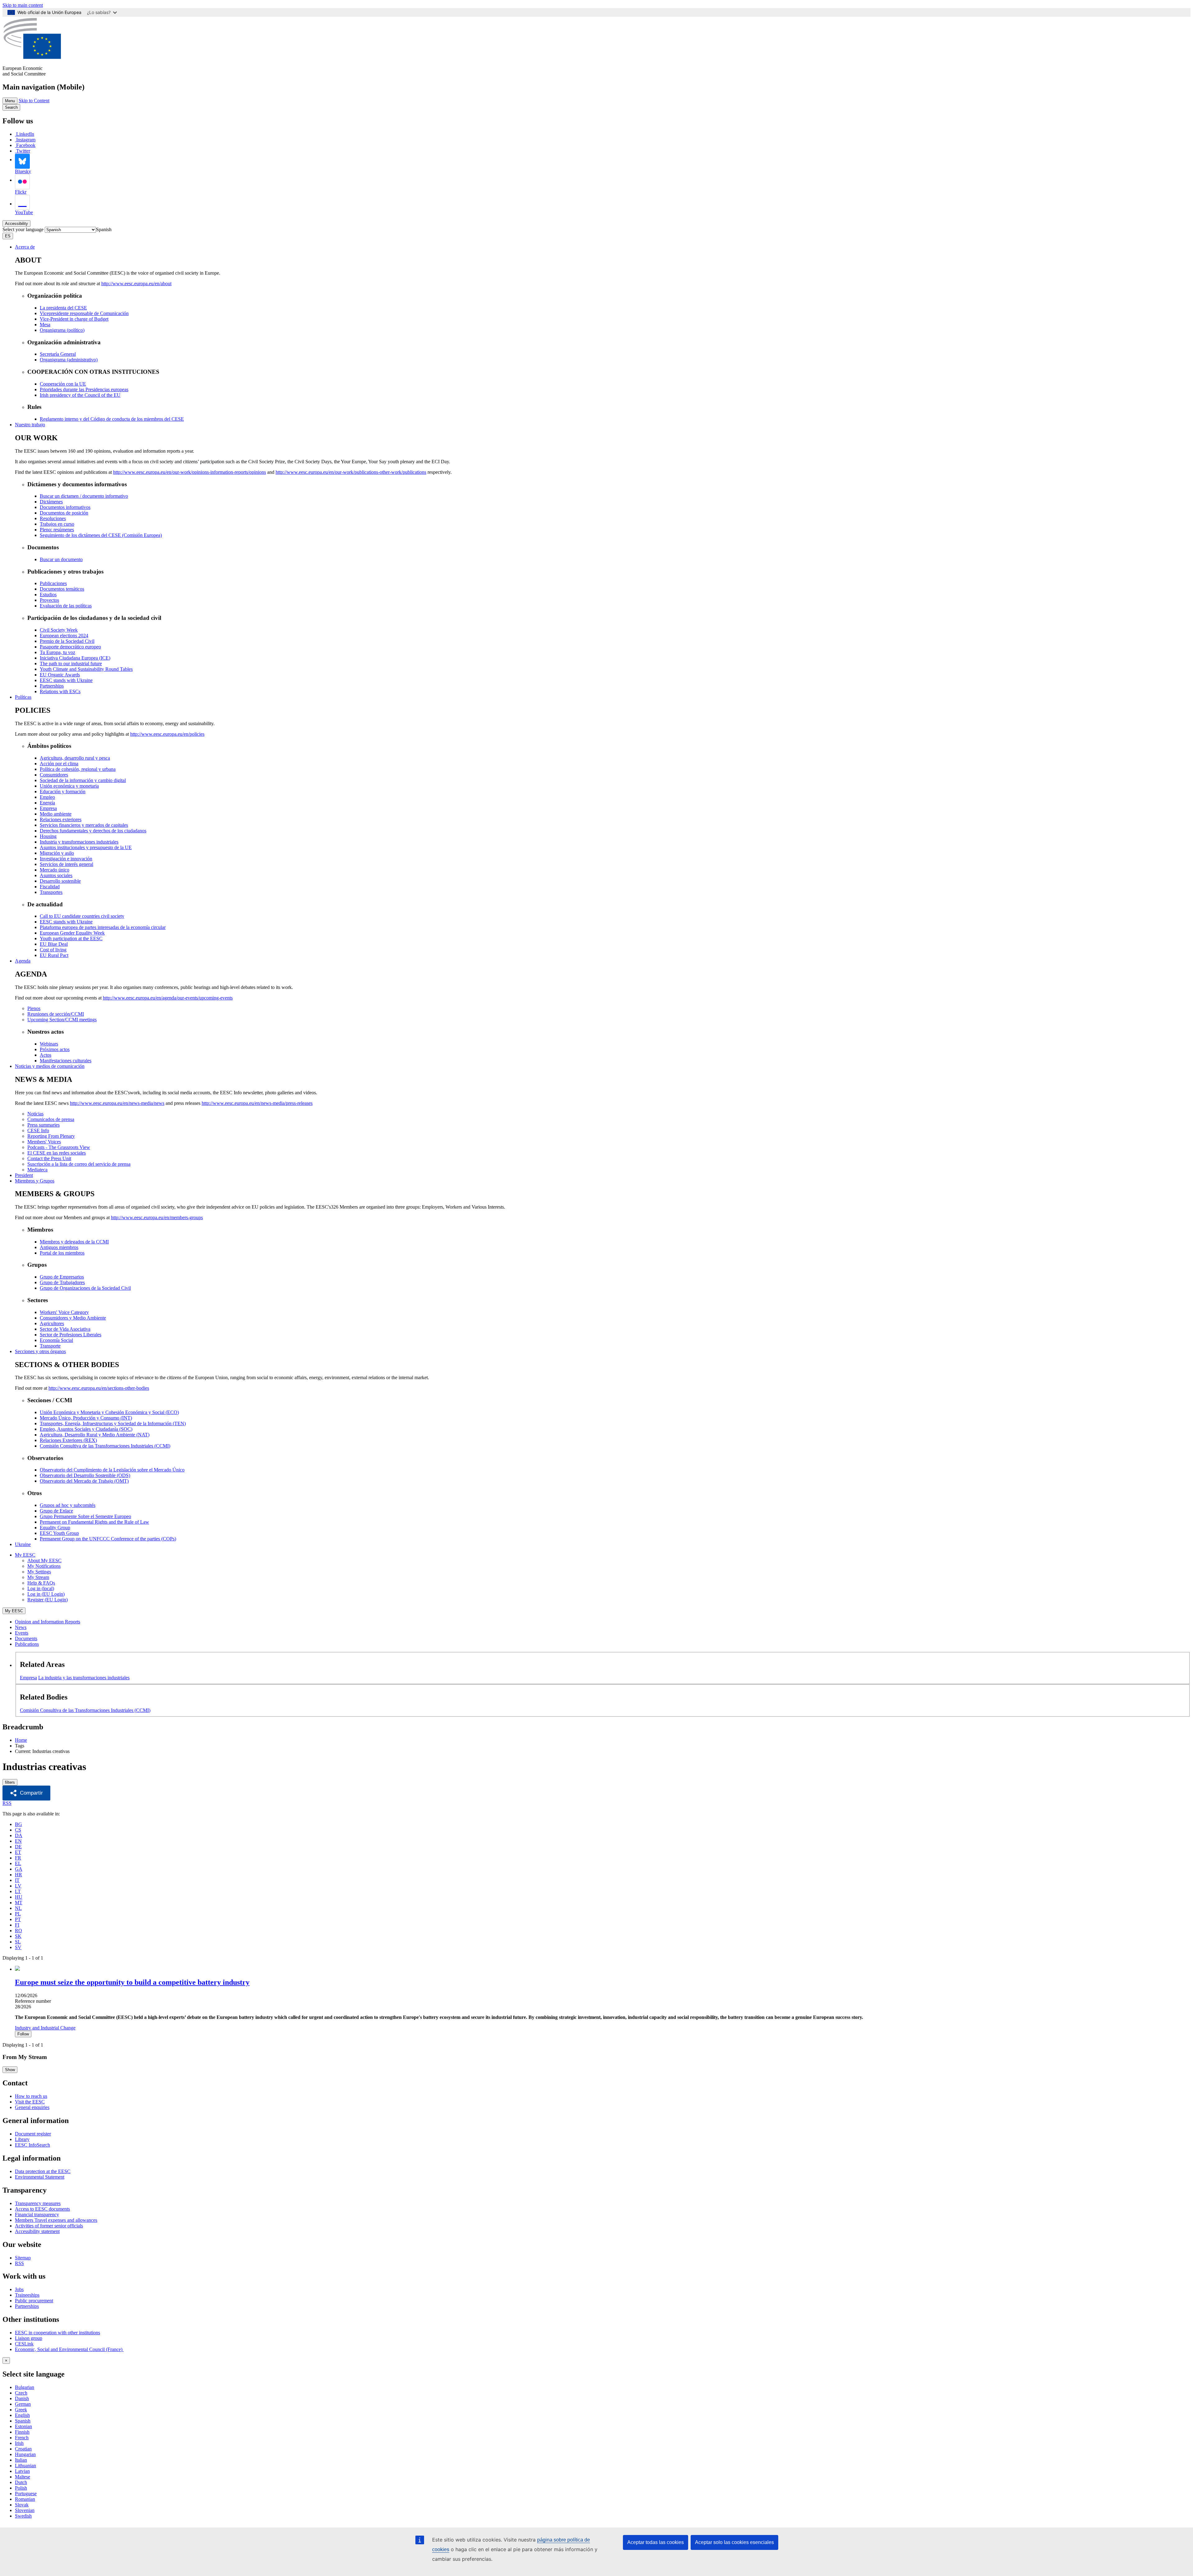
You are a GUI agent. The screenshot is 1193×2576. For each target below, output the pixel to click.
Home (21, 1740)
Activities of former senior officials (49, 2226)
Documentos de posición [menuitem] (64, 513)
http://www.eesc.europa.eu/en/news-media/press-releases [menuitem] (257, 1103)
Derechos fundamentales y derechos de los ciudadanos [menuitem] (93, 831)
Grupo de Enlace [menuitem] (56, 1511)
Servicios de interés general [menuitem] (66, 864)
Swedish (23, 2516)
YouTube (24, 212)
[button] (26, 1793)
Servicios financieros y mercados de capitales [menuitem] (84, 825)
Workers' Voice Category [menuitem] (64, 1312)
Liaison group (29, 2338)
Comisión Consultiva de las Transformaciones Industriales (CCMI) (85, 1710)
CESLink (24, 2344)
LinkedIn (25, 134)
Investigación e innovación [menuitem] (66, 859)
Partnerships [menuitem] (52, 686)
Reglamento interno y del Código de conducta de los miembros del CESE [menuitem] (112, 419)
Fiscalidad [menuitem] (50, 887)
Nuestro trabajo (30, 425)
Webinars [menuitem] (49, 1044)
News (21, 1627)
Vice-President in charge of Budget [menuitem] (74, 319)
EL (18, 1863)
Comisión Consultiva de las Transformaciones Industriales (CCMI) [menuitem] (105, 1446)
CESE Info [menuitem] (38, 1130)
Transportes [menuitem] (51, 892)
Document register (33, 2134)
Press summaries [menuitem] (43, 1125)
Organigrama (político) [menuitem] (62, 330)
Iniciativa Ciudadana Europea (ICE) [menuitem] (75, 658)
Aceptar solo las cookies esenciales (734, 2542)
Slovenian (25, 2510)
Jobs (19, 2289)
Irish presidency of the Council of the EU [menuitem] (80, 395)
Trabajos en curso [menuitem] (57, 524)
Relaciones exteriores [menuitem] (61, 819)
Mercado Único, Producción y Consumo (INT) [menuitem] (86, 1418)
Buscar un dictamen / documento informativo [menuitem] (84, 496)
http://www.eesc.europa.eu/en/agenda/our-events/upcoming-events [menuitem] (168, 998)
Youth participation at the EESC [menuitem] (71, 938)
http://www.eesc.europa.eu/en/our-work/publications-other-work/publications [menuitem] (351, 472)
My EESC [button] (25, 1555)
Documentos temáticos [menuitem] (62, 589)
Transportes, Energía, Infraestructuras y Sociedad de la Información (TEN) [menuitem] (113, 1423)
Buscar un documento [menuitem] (61, 559)
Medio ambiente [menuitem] (56, 814)
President (24, 1175)
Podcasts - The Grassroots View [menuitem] (59, 1147)
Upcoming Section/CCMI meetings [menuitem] (62, 1020)
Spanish (23, 2421)
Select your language (23, 229)
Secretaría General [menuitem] (58, 354)
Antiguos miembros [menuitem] (59, 1247)
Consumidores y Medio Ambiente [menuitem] (73, 1318)
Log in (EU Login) (46, 1594)
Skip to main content (23, 5)
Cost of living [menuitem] (53, 950)
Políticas (23, 697)
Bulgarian (25, 2387)
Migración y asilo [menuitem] (57, 853)
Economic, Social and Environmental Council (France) (69, 2349)
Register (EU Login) (48, 1600)
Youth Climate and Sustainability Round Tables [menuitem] (86, 669)
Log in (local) (41, 1588)
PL (18, 1914)
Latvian (22, 2471)
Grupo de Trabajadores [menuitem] (62, 1282)
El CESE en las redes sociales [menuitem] (57, 1153)
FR (18, 1858)
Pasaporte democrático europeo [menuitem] (70, 647)
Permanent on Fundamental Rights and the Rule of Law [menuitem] (94, 1522)
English (22, 2415)
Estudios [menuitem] (48, 595)
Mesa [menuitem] (45, 325)
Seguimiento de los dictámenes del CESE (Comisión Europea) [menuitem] (101, 535)
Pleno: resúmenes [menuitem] (57, 530)
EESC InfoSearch (32, 2145)
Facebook (26, 145)
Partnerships (27, 2306)
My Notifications (44, 1566)
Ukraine (23, 1544)
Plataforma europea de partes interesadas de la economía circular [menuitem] (103, 927)
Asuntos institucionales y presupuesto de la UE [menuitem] (86, 847)
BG (18, 1824)
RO (18, 1931)
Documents (26, 1638)
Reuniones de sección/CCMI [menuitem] (56, 1014)
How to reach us (31, 2096)
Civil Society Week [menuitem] (59, 630)
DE (18, 1847)
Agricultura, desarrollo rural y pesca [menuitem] (75, 758)
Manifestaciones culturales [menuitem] (66, 1061)
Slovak (22, 2505)
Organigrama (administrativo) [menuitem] (69, 360)
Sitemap (23, 2258)
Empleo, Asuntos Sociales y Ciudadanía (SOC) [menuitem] (86, 1429)
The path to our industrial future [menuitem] (71, 663)
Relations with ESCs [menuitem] (60, 691)
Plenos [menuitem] (34, 1008)
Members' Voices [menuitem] (44, 1142)
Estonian (23, 2426)
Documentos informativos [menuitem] (65, 507)
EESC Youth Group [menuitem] (59, 1533)
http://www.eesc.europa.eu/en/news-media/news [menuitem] (117, 1103)
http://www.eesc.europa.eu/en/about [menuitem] (136, 284)
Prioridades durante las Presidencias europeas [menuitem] (84, 389)
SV (18, 1947)
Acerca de (25, 247)
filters (10, 1782)
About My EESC (44, 1560)
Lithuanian (25, 2466)
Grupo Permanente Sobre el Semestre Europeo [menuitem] (85, 1516)
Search (11, 107)
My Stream (38, 1577)
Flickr (21, 192)
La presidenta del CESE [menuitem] (63, 308)
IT (17, 1880)
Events (22, 1633)
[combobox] (104, 229)
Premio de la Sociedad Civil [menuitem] (67, 641)
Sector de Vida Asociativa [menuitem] (65, 1329)
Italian (21, 2460)
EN (18, 1841)
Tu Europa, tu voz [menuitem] (57, 652)
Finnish (22, 2432)
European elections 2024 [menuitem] (64, 636)
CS (18, 1830)
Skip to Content (34, 101)
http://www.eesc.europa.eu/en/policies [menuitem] (167, 734)
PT (18, 1919)
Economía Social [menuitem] (56, 1340)
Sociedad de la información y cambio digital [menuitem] (83, 780)
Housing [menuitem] (48, 836)
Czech (21, 2393)
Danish (22, 2398)
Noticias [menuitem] (35, 1114)
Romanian (25, 2499)
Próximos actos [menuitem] (55, 1049)
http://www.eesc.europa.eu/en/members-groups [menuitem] (157, 1217)
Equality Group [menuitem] (55, 1528)
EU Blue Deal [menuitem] (54, 944)
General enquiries (32, 2107)
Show (10, 2070)
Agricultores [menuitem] (52, 1323)
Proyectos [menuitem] (49, 600)
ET (18, 1852)
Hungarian (25, 2454)
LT (18, 1891)
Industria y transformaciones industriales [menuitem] (79, 842)
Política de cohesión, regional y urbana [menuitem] (78, 769)
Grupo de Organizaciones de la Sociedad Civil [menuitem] (85, 1288)
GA (19, 1869)
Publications (27, 1644)
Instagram (26, 140)
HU (19, 1897)
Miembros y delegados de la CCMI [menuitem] (74, 1242)
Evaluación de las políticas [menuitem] (66, 606)
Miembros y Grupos (35, 1181)
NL (18, 1908)
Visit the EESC (30, 2102)
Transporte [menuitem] (50, 1346)
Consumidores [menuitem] (54, 775)
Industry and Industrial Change (45, 2028)
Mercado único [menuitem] (55, 870)
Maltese (23, 2477)
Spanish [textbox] (104, 229)
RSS (7, 1803)
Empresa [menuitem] (48, 808)
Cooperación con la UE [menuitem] (63, 384)
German (23, 2404)
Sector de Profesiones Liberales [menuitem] (71, 1335)
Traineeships (27, 2295)
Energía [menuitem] (47, 803)
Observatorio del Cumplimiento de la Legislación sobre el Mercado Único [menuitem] (112, 1470)
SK (18, 1936)
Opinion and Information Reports (48, 1622)
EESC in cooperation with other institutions (57, 2333)
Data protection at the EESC (43, 2171)
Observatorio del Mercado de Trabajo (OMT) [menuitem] (84, 1481)
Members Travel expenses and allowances (56, 2220)
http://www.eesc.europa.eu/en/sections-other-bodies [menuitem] (99, 1388)
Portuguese (26, 2494)
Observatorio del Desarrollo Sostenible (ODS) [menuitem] (85, 1475)
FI (17, 1925)
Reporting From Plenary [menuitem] (51, 1136)
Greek (21, 2410)
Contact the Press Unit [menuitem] (49, 1158)
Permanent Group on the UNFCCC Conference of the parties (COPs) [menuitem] (108, 1539)
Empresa (28, 1678)
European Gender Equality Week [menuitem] (72, 933)
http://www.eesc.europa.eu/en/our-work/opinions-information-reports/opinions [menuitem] (190, 472)
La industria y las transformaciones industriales (84, 1678)
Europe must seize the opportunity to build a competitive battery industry (132, 1982)
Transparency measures (38, 2203)
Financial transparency (37, 2215)
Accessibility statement (37, 2231)
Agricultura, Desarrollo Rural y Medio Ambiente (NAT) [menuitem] (95, 1435)
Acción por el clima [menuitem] (59, 764)
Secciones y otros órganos (40, 1351)
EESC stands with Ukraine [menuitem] (66, 680)
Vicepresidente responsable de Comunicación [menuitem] (84, 313)
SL (18, 1942)
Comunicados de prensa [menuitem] (51, 1119)
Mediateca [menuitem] (37, 1170)
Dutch (21, 2482)
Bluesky (23, 171)
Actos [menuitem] (46, 1055)
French (22, 2438)
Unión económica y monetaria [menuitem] (69, 786)
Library (22, 2139)
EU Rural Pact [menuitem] (54, 955)
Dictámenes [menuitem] (51, 502)
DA (19, 1835)
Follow (23, 2034)
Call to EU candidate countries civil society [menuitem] (82, 916)
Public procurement (34, 2301)
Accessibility (16, 224)
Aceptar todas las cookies (656, 2542)
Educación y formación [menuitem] (63, 792)
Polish (21, 2488)
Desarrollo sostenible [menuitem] (60, 881)
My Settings (39, 1572)
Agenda (23, 961)
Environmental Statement (40, 2177)
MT (19, 1903)
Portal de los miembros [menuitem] (62, 1253)
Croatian (23, 2449)
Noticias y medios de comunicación (50, 1066)
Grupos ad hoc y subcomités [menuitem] (68, 1505)
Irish (19, 2443)
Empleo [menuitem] (47, 797)
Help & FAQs (41, 1583)
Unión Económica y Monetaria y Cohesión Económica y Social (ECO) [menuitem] (109, 1412)
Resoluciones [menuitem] (53, 518)
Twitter (23, 151)
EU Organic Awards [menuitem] (60, 675)
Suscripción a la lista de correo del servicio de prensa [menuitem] (79, 1164)
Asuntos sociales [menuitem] (56, 875)
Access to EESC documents (42, 2209)
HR (18, 1875)
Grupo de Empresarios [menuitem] (62, 1277)
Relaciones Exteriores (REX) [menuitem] (68, 1440)
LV (18, 1886)
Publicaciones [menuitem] (53, 583)
